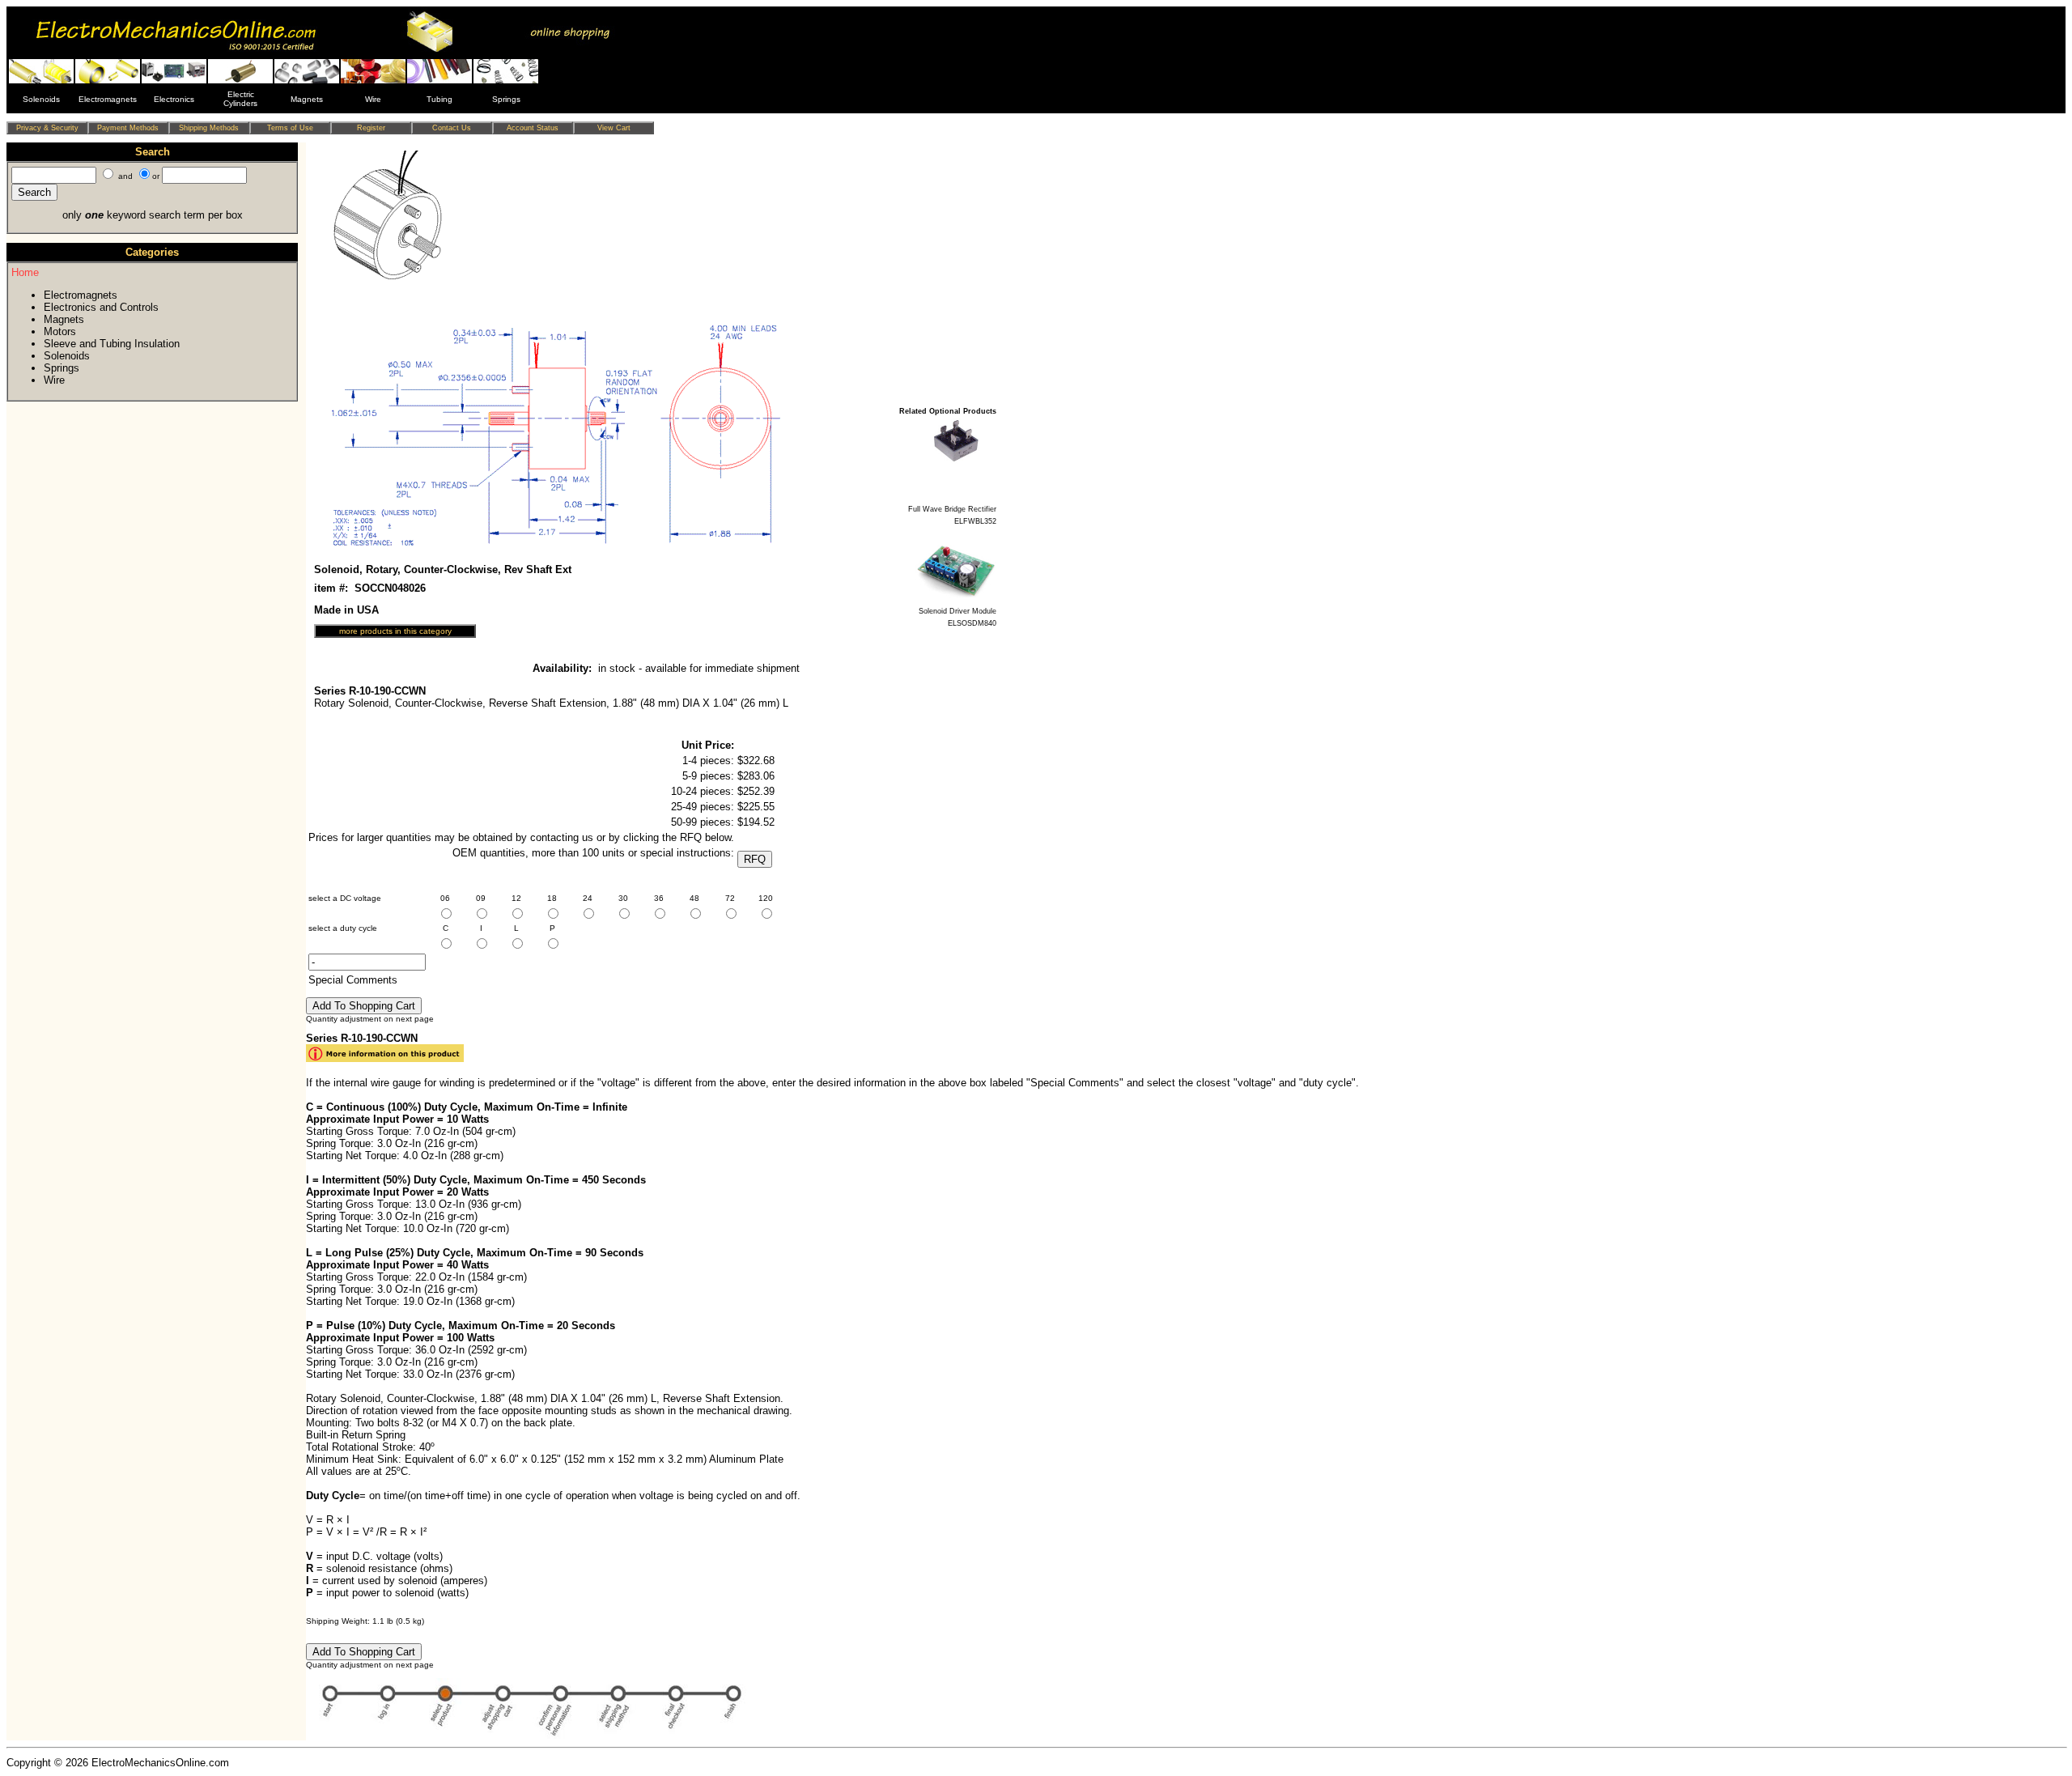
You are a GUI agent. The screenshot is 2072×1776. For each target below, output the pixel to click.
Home (25, 272)
